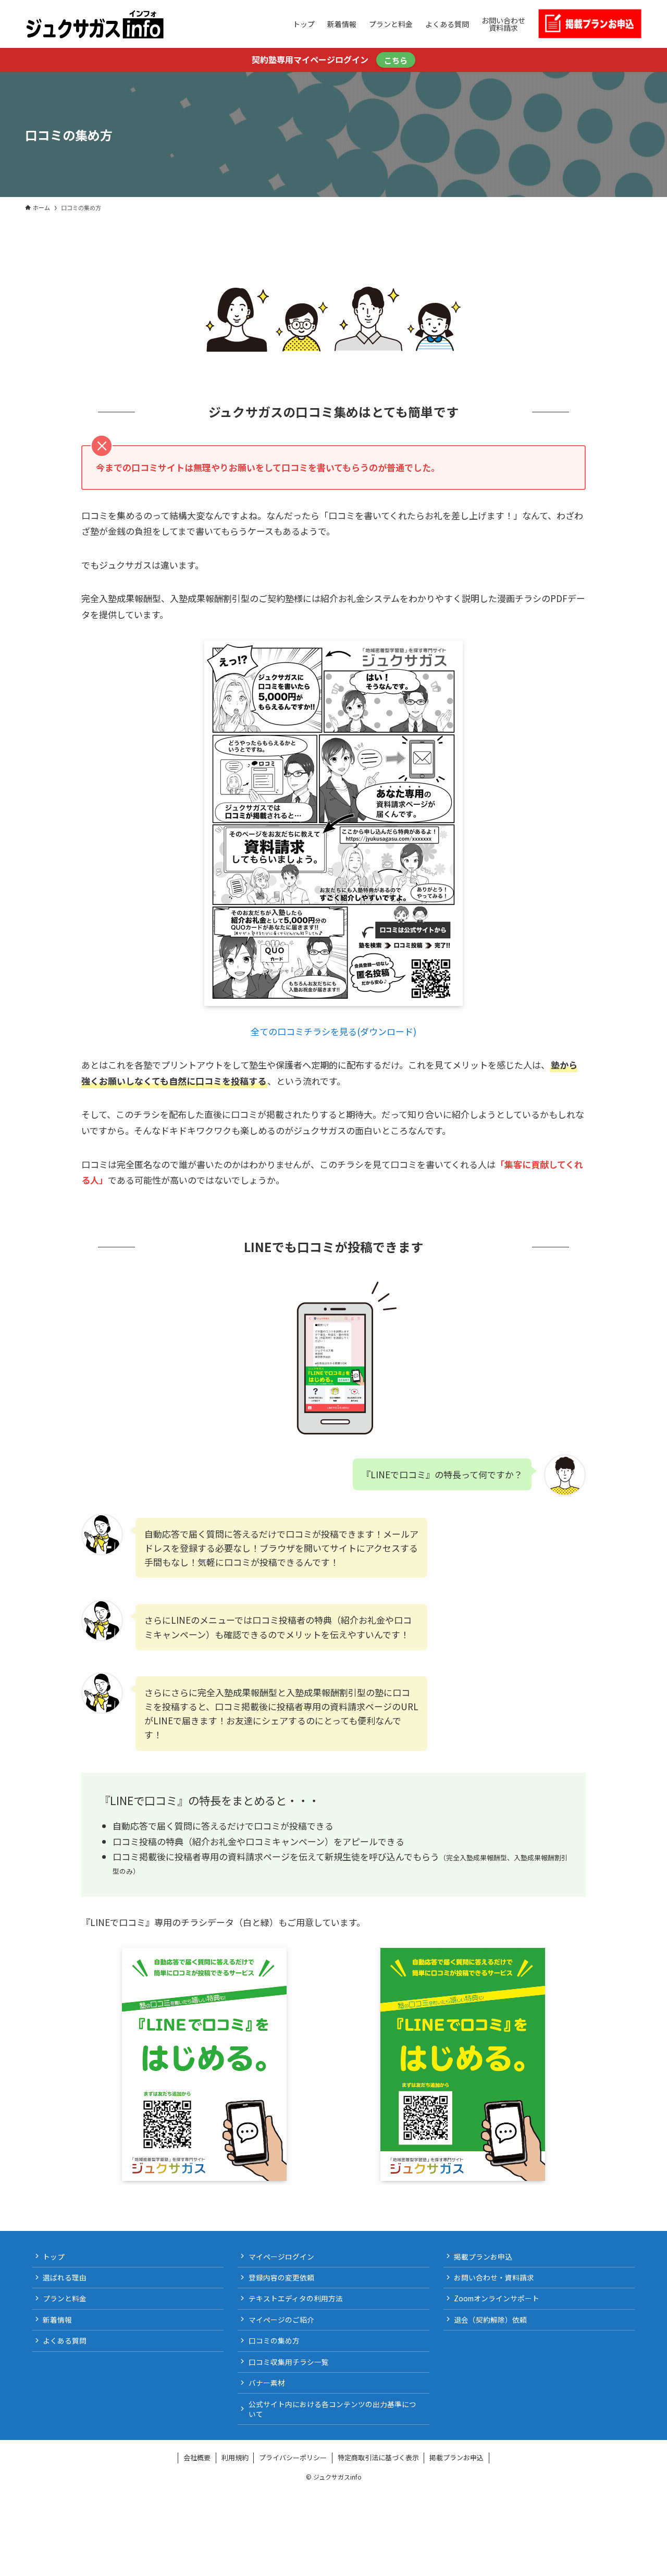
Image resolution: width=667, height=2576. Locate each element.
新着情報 (57, 2320)
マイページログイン (281, 2256)
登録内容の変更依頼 (281, 2277)
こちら (396, 60)
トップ (54, 2256)
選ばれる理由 (65, 2277)
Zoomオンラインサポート (497, 2298)
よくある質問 (65, 2340)
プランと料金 (65, 2298)
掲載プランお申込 (483, 2256)
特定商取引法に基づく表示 (378, 2457)
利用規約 (235, 2457)
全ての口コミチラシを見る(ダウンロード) (333, 1031)
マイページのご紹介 (281, 2320)
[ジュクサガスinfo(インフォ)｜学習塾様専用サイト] (95, 24)
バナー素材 (267, 2383)
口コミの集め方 (274, 2340)
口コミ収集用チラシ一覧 (289, 2362)
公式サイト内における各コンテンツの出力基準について (332, 2409)
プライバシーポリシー (293, 2457)
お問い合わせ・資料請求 (494, 2277)
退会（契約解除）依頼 (490, 2320)
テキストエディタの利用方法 (296, 2298)
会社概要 (197, 2457)
